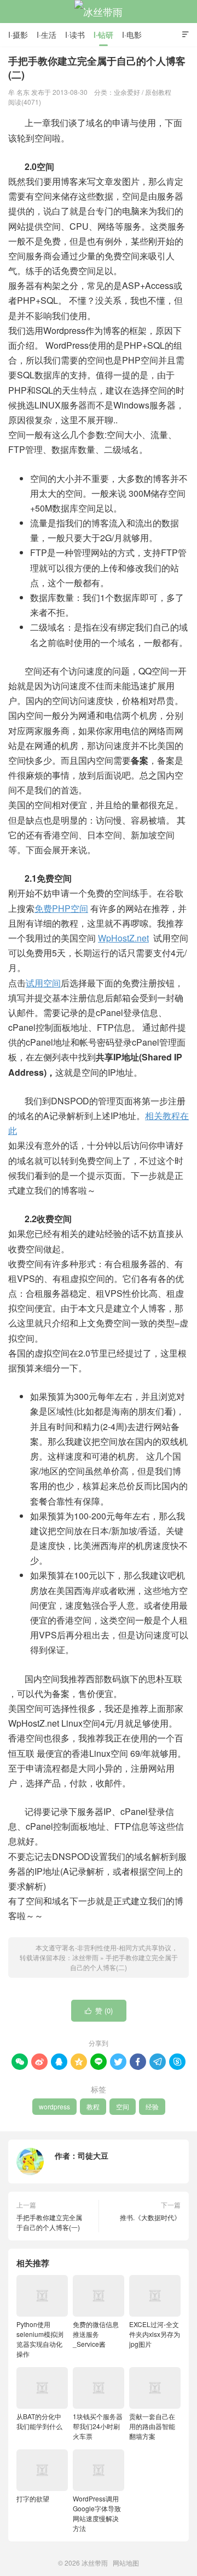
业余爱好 (127, 92)
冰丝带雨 (99, 12)
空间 (123, 2106)
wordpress (54, 2106)
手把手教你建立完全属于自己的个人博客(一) (49, 2222)
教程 (93, 2106)
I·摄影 (18, 35)
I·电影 (132, 35)
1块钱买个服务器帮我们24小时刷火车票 (98, 2426)
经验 (152, 2106)
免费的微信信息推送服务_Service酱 (96, 2334)
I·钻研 (103, 35)
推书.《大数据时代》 (150, 2217)
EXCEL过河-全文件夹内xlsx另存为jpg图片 (155, 2334)
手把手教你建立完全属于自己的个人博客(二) (124, 1962)
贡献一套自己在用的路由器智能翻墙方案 (152, 2426)
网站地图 (126, 2563)
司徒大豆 (93, 2155)
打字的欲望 (33, 2498)
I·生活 (47, 35)
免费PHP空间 (61, 908)
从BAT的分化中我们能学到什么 (39, 2421)
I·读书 (75, 35)
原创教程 (158, 92)
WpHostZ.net (123, 938)
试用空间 (43, 983)
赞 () (99, 2010)
